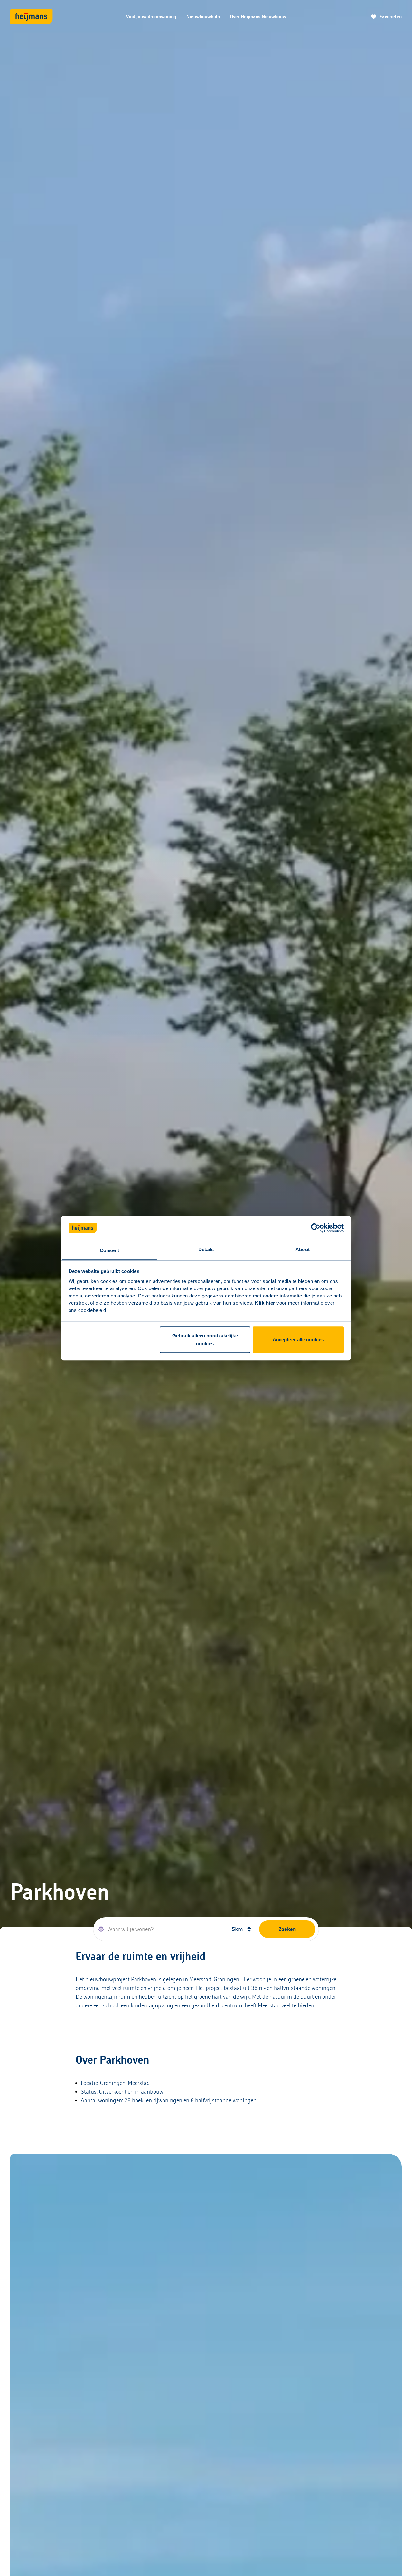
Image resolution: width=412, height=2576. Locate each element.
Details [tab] (206, 1249)
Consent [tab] (109, 1250)
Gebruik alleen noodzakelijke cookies (205, 1340)
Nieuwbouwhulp (203, 17)
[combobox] (160, 1929)
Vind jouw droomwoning (151, 17)
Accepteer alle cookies (298, 1340)
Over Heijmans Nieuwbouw (258, 17)
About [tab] (303, 1249)
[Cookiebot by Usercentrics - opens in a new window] (316, 1228)
